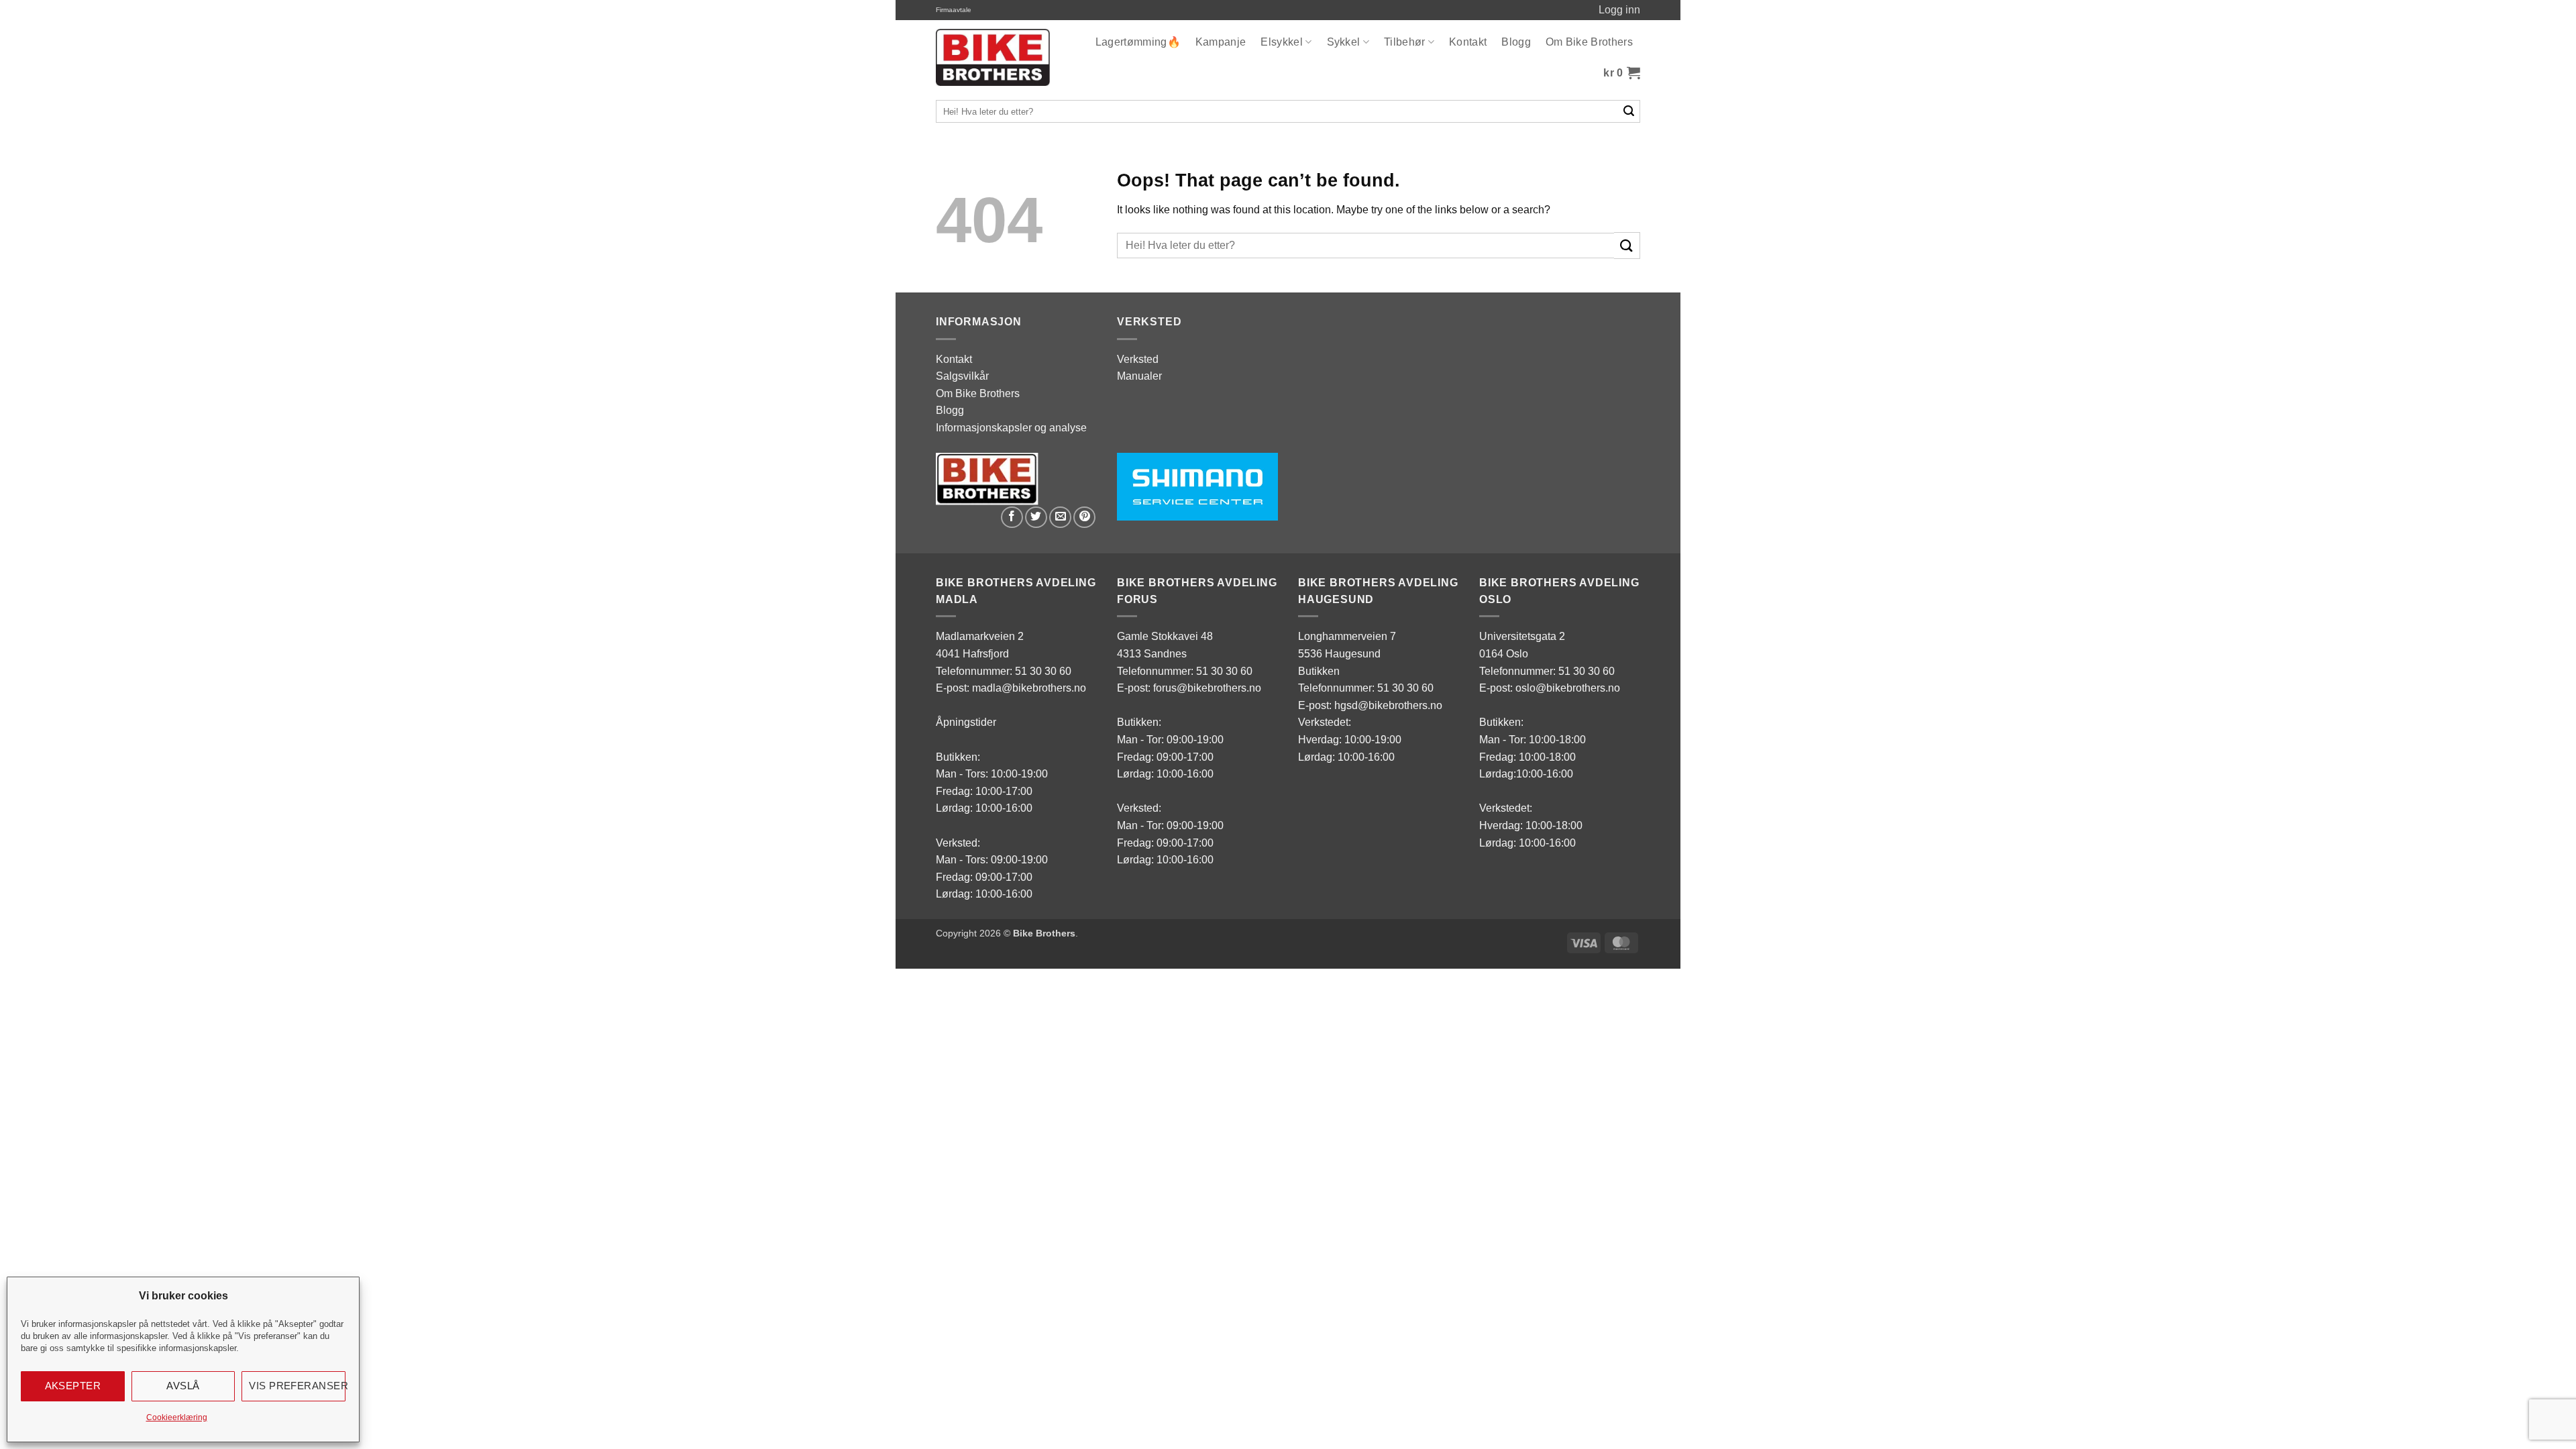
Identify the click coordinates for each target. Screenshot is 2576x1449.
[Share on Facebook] (1012, 518)
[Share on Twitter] (1036, 518)
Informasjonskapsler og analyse (1011, 428)
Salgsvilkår (962, 376)
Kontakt (1468, 42)
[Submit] (1629, 111)
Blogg (1516, 42)
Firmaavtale (954, 10)
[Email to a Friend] (1060, 518)
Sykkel (1344, 42)
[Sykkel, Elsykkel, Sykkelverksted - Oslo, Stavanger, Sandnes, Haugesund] (993, 57)
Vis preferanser (297, 1386)
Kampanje (1221, 42)
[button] (1622, 73)
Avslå (183, 1386)
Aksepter (73, 1386)
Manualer (1139, 376)
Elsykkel (1282, 42)
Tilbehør (1405, 42)
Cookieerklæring (177, 1417)
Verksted (1138, 359)
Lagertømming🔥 (1138, 42)
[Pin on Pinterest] (1084, 518)
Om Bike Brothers (1589, 42)
